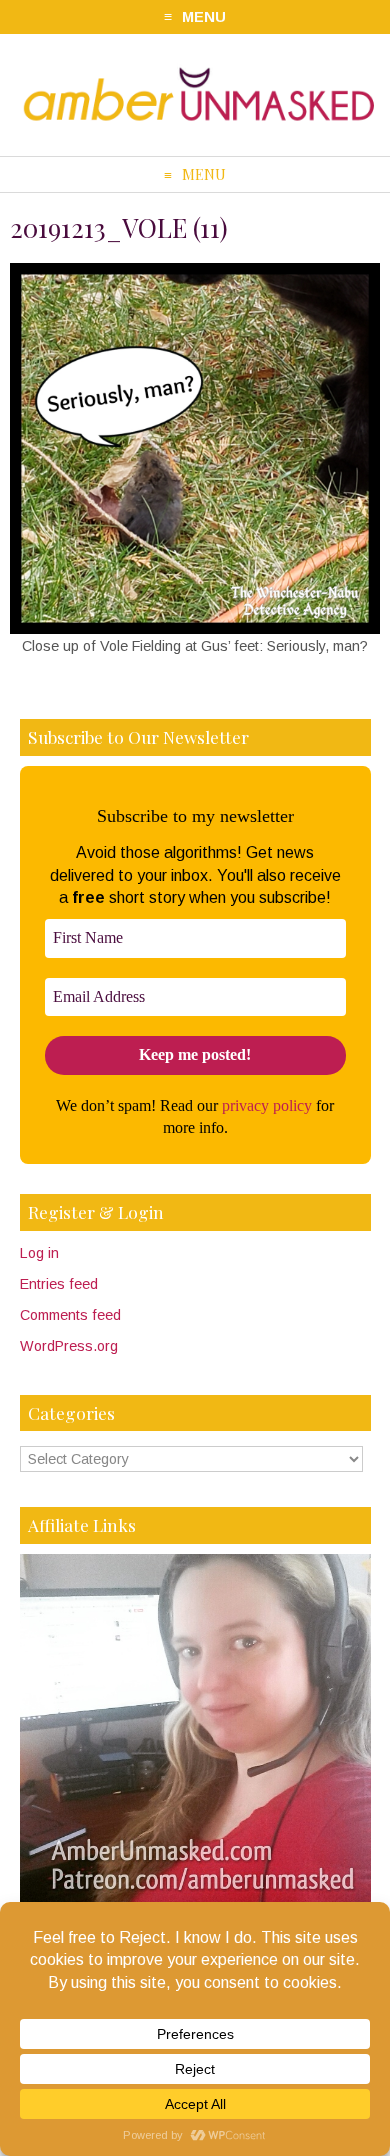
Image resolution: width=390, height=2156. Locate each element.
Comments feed (70, 1315)
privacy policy (267, 1105)
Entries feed (59, 1284)
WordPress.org (69, 1346)
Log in (39, 1253)
